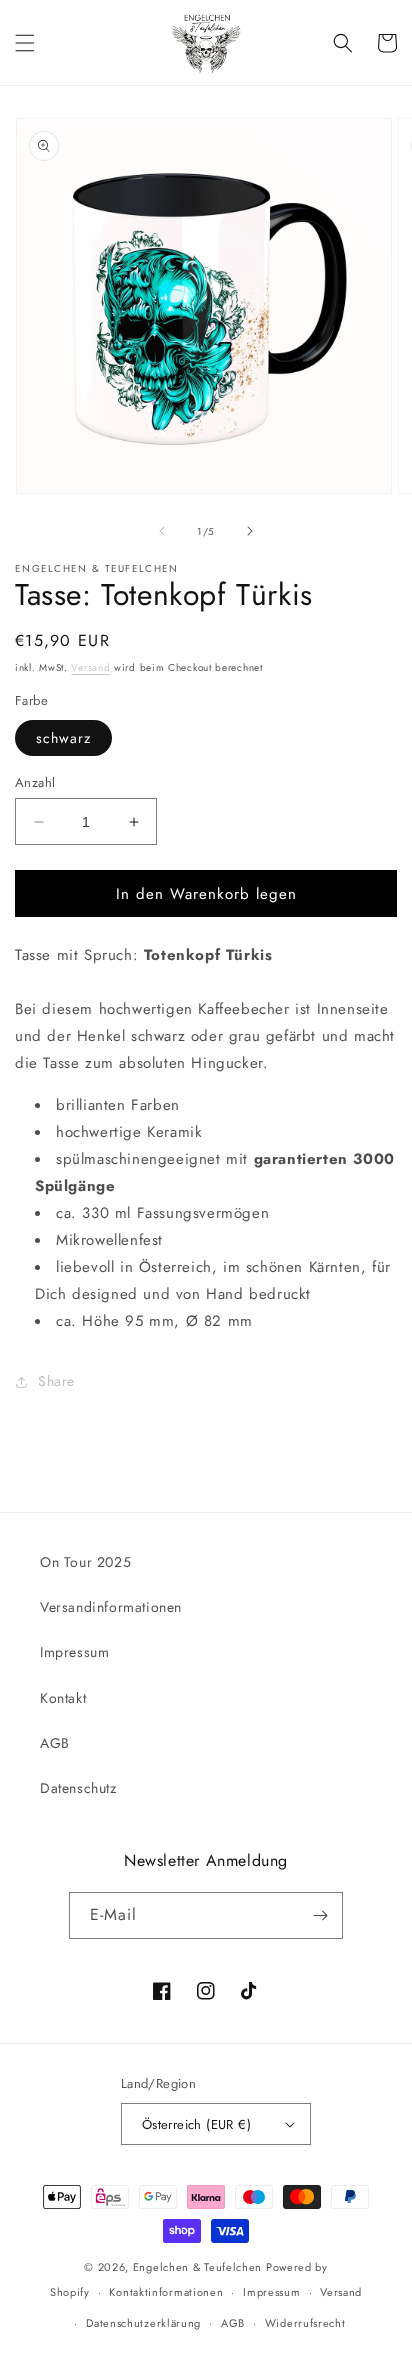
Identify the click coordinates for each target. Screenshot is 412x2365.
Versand (90, 667)
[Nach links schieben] (162, 531)
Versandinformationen (111, 1607)
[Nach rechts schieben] (250, 531)
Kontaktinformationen (166, 2292)
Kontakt (63, 1698)
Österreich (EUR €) (196, 2124)
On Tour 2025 (85, 1562)
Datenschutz (78, 1788)
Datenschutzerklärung (143, 2323)
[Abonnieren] (320, 1915)
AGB (55, 1743)
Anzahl (35, 782)
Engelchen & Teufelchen (197, 2267)
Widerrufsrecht (305, 2323)
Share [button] (56, 1381)
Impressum (74, 1652)
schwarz (63, 738)
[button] (25, 43)
